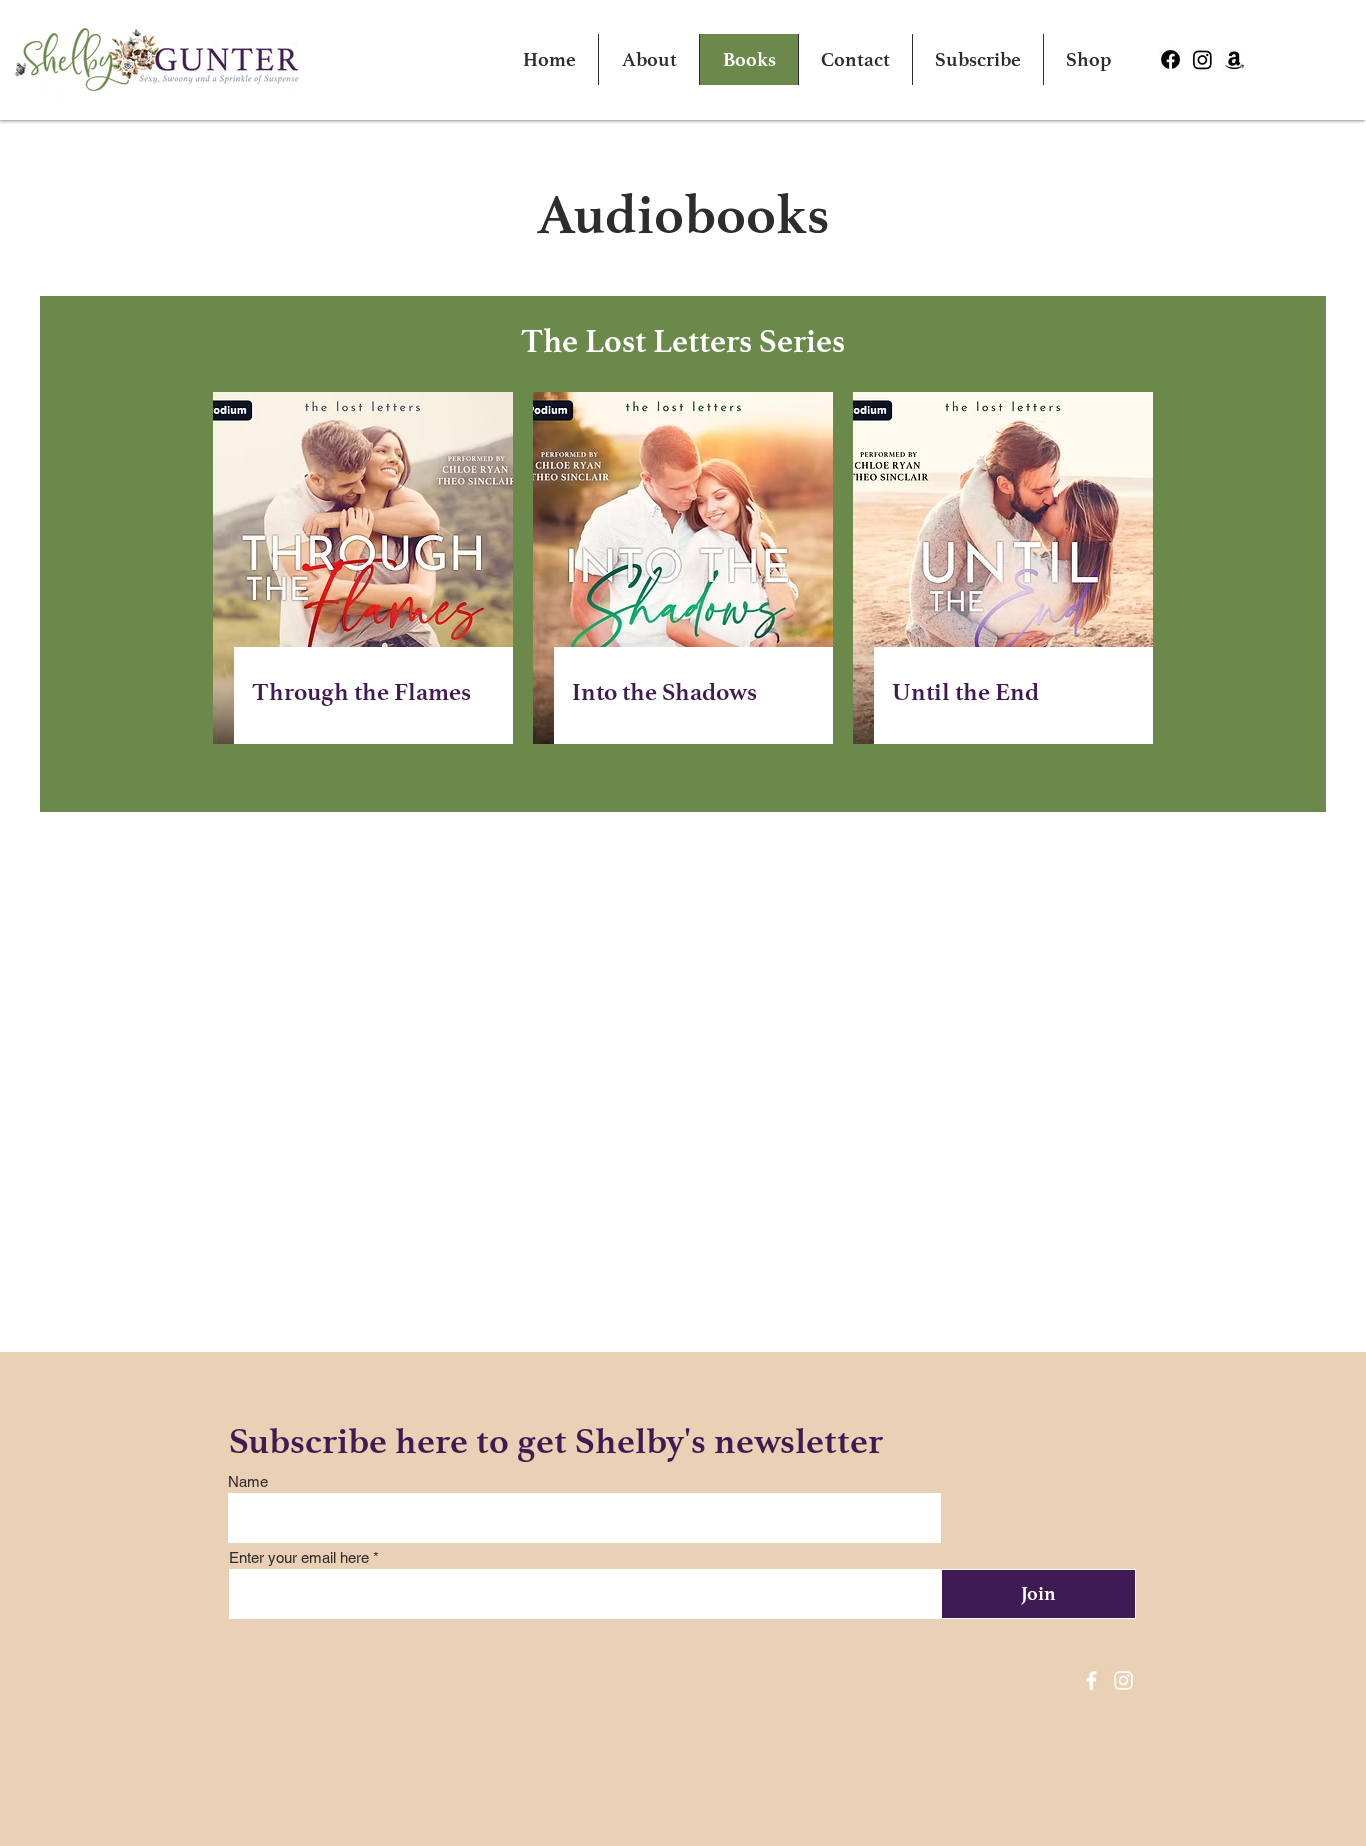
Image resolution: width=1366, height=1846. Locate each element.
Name (248, 1481)
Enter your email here (299, 1557)
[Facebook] (1091, 1680)
